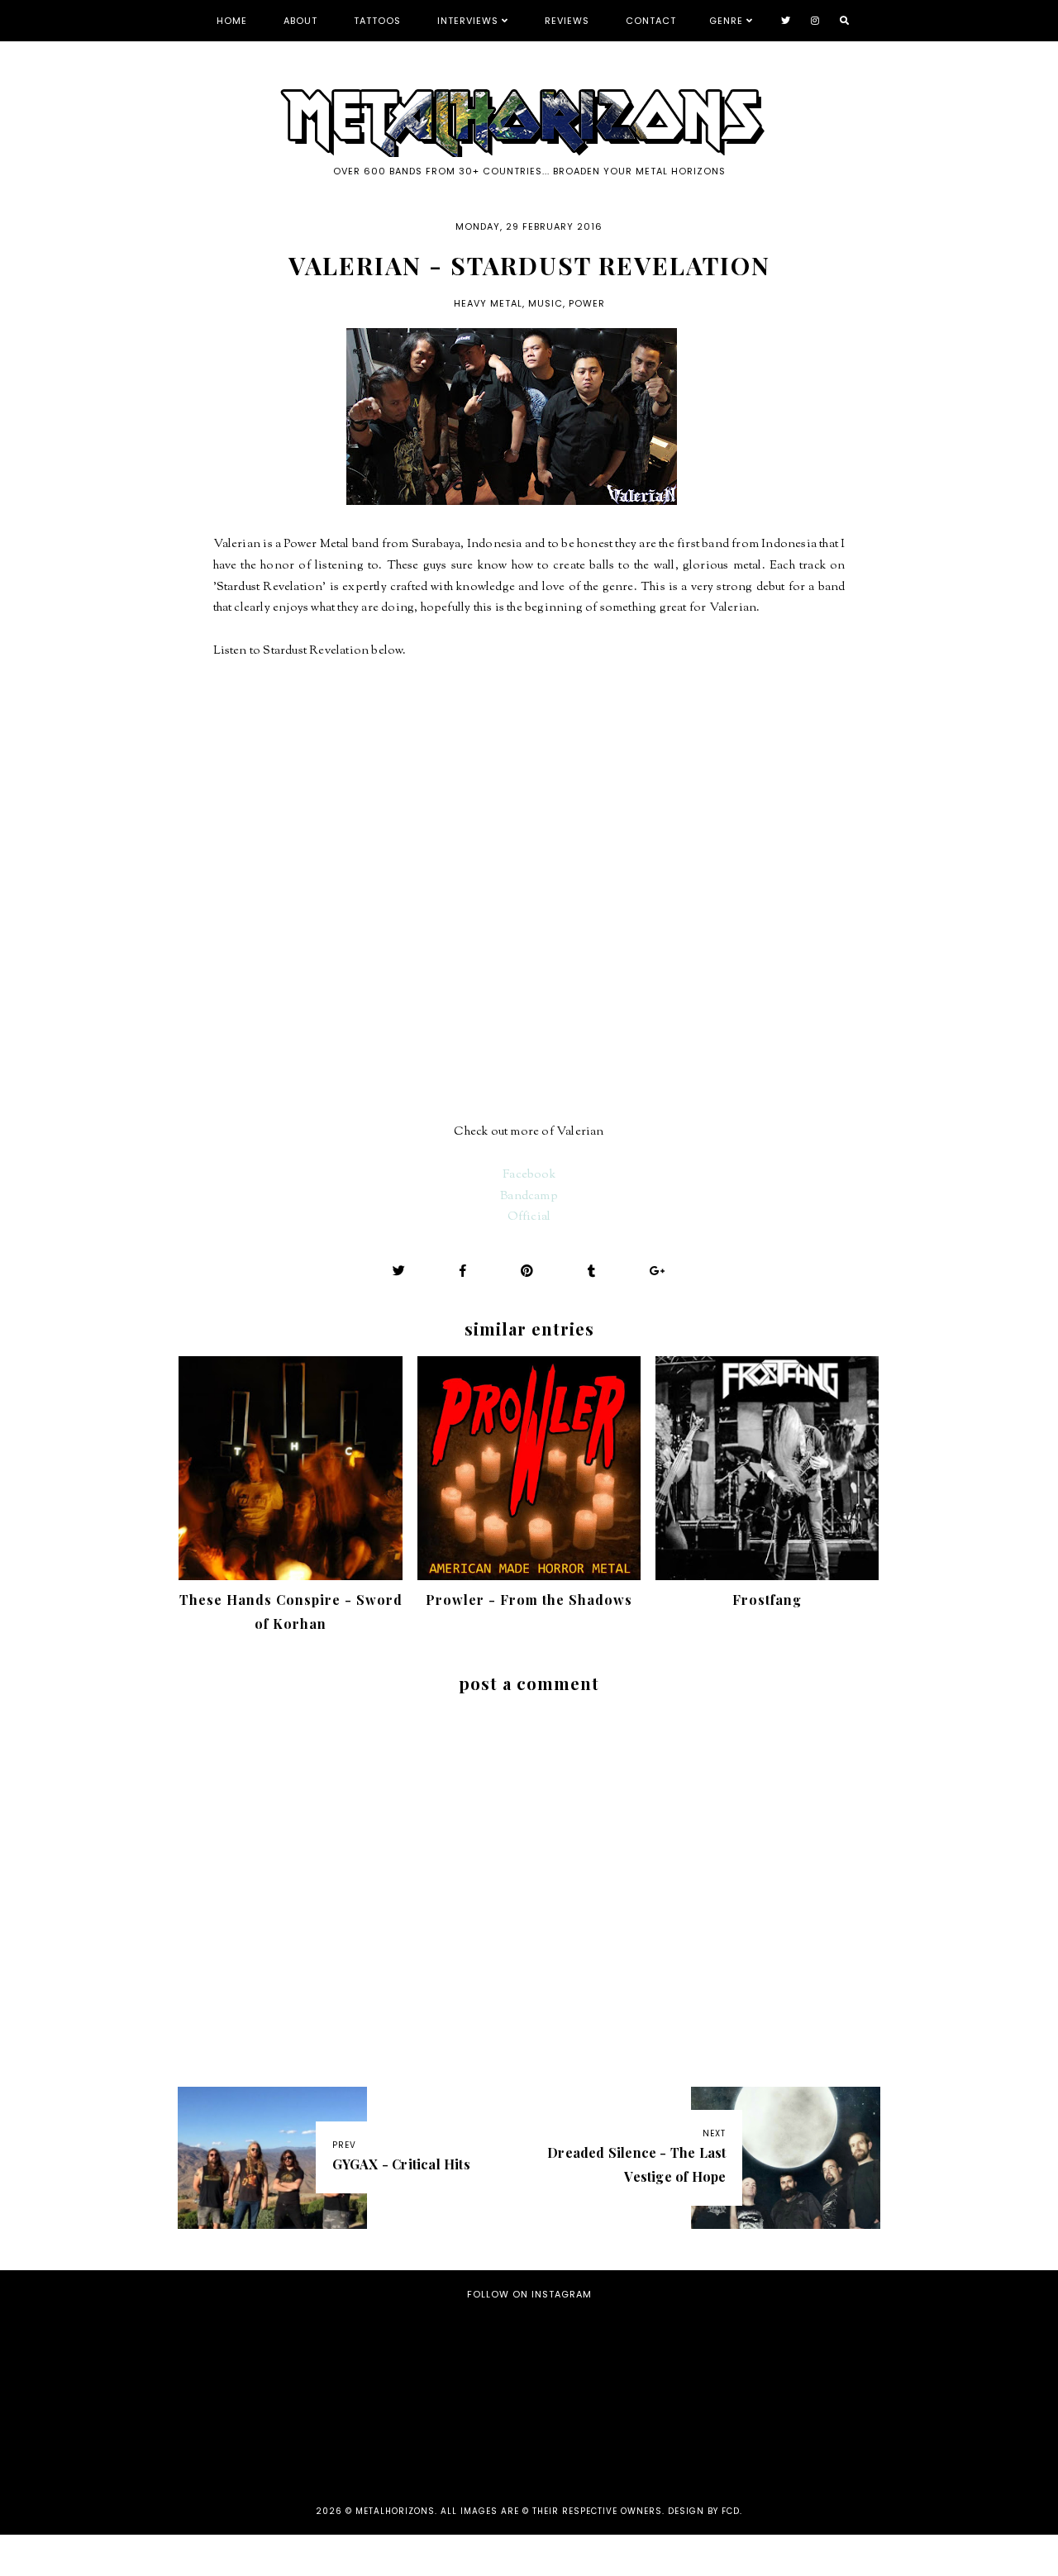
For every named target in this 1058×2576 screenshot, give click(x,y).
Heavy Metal (488, 303)
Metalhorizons (395, 2511)
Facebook (529, 1175)
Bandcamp (529, 1196)
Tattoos (377, 21)
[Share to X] (399, 1271)
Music (546, 303)
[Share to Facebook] (463, 1271)
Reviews (567, 21)
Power (587, 303)
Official (529, 1217)
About (300, 21)
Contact (651, 21)
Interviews (468, 21)
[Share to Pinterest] (527, 1271)
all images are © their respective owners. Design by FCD (590, 2511)
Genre (726, 21)
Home (232, 21)
